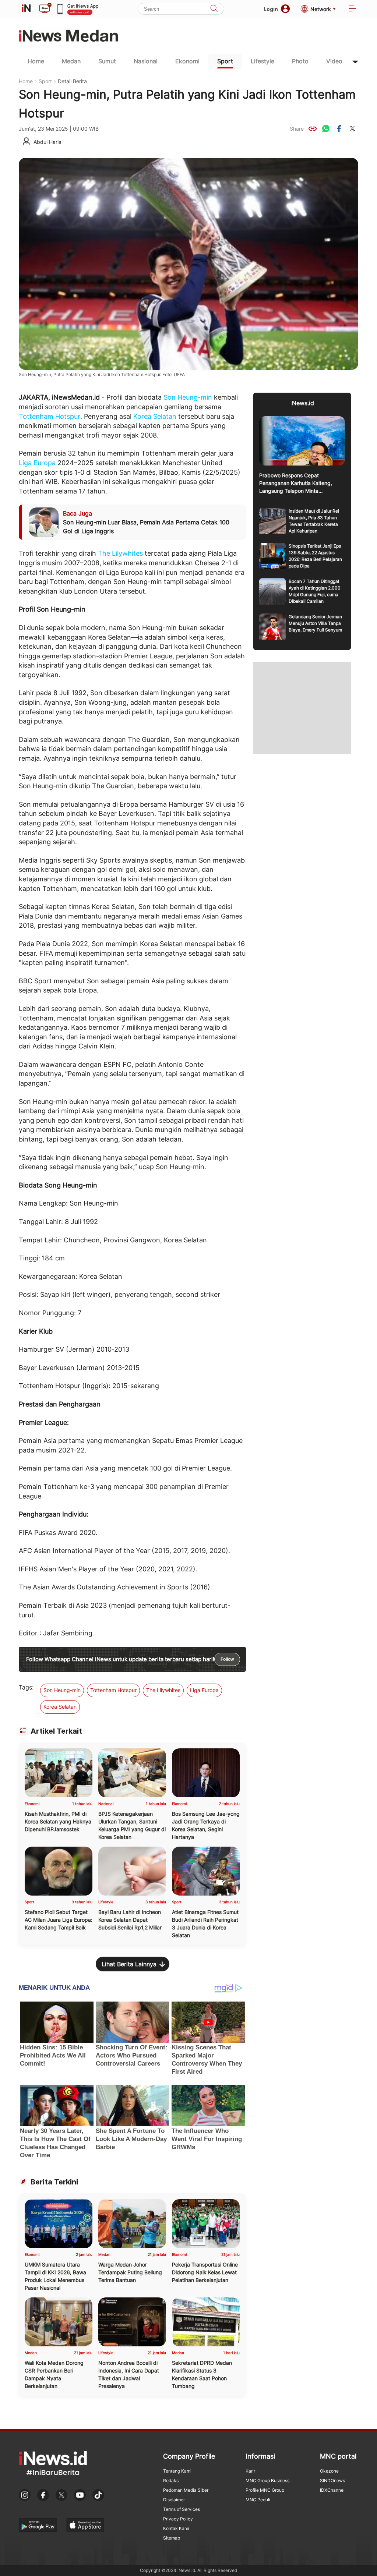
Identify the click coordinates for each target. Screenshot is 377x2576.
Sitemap (172, 2538)
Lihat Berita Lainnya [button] (129, 1964)
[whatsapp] (326, 128)
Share (297, 129)
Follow (227, 1659)
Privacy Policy (178, 2519)
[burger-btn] (352, 9)
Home (36, 61)
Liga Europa (37, 463)
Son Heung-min (188, 397)
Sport (225, 61)
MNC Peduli (258, 2500)
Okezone (329, 2471)
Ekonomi (187, 61)
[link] (313, 128)
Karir (250, 2471)
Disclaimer (174, 2500)
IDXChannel (332, 2490)
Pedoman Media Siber (186, 2490)
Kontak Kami (176, 2528)
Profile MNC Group (265, 2490)
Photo (300, 61)
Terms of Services (182, 2509)
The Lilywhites (120, 553)
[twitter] (352, 128)
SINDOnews (332, 2481)
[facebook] (339, 128)
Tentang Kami (177, 2471)
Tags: (26, 1687)
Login (271, 9)
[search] (214, 9)
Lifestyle (263, 61)
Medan (71, 61)
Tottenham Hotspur (50, 416)
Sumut (107, 61)
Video (334, 61)
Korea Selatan (155, 416)
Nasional (146, 61)
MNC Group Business (267, 2481)
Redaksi (171, 2481)
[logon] (26, 9)
